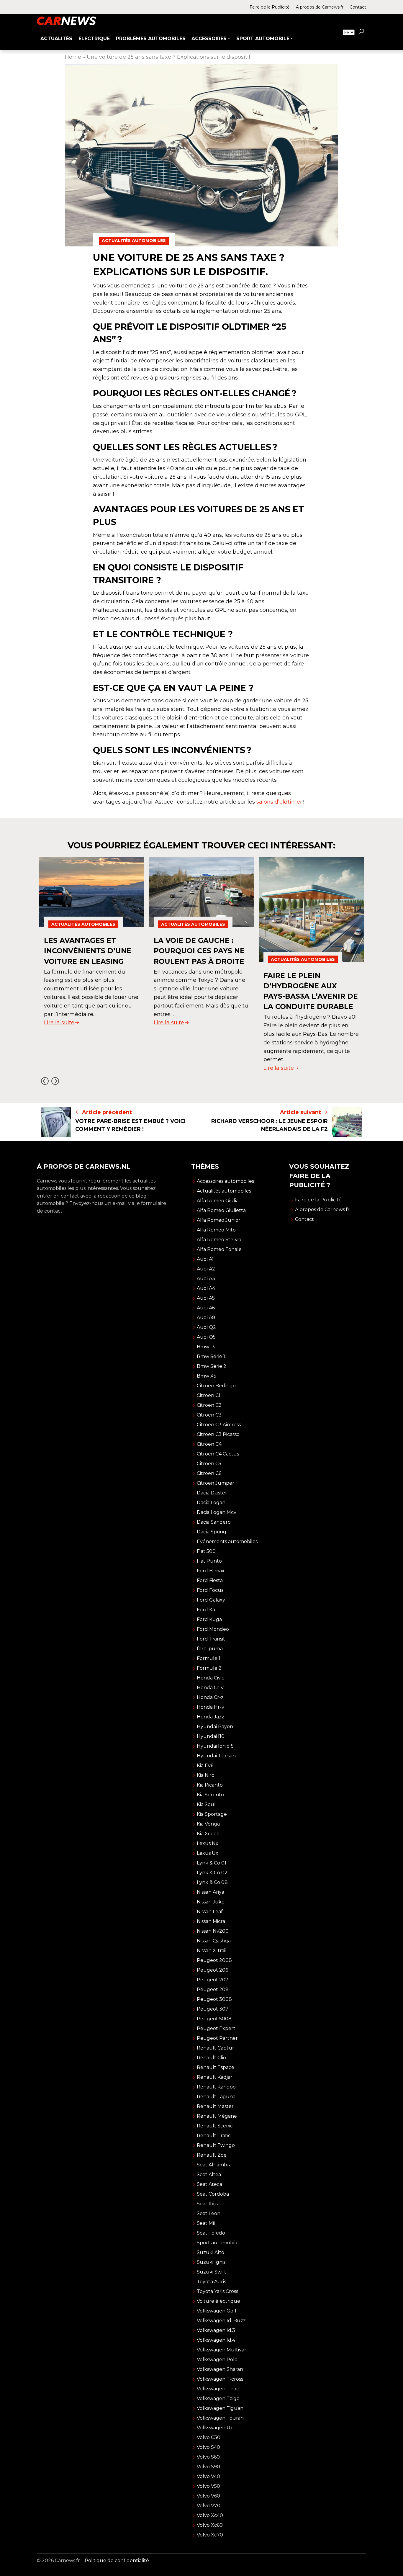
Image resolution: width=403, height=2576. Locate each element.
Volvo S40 (208, 2447)
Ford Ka (206, 1610)
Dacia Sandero (214, 1522)
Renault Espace (216, 2067)
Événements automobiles (227, 1541)
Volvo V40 (208, 2476)
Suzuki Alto (210, 2252)
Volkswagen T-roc (218, 2389)
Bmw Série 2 (212, 1366)
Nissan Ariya (210, 1892)
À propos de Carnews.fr (320, 7)
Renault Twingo (216, 2145)
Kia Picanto (210, 1785)
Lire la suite (59, 1023)
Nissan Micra (211, 1921)
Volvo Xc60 (210, 2525)
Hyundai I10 (211, 1736)
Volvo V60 (208, 2496)
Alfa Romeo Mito (216, 1230)
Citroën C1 (209, 1395)
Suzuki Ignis (211, 2262)
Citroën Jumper (216, 1483)
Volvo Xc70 (210, 2535)
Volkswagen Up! (216, 2428)
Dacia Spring (212, 1532)
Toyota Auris (211, 2282)
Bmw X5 (207, 1376)
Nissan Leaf (210, 1912)
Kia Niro (206, 1775)
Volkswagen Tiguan (220, 2408)
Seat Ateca (209, 2184)
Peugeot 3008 (214, 1999)
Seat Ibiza (208, 2204)
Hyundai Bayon (215, 1727)
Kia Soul (206, 1804)
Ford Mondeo (213, 1629)
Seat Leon (209, 2213)
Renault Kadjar (215, 2077)
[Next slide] (55, 1081)
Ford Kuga (209, 1619)
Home (73, 57)
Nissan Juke (211, 1902)
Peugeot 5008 (214, 2019)
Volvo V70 (209, 2506)
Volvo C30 (209, 2437)
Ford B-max (211, 1571)
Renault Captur (216, 2048)
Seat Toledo (211, 2233)
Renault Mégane (217, 2116)
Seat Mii (206, 2223)
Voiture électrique (218, 2301)
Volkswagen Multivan (222, 2350)
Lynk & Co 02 (212, 1873)
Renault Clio (211, 2058)
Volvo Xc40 (210, 2515)
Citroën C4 (209, 1444)
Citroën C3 (209, 1415)
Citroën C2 (209, 1405)
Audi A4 (206, 1288)
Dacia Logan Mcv (217, 1512)
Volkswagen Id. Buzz (221, 2321)
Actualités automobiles (134, 241)
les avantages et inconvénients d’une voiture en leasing (88, 951)
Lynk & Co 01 (212, 1863)
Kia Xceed (208, 1834)
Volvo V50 (208, 2486)
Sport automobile (218, 2243)
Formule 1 (209, 1658)
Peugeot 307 (213, 2009)
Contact (358, 7)
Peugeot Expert (216, 2028)
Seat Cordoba (213, 2194)
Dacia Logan (211, 1503)
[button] (361, 32)
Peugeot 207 (213, 1980)
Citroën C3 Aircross (219, 1425)
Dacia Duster (212, 1493)
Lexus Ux (208, 1853)
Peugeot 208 (213, 1989)
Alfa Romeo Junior (219, 1220)
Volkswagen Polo (217, 2360)
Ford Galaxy (211, 1600)
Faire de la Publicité (270, 7)
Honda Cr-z (210, 1697)
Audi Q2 (206, 1327)
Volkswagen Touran (220, 2418)
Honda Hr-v (210, 1707)
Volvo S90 (208, 2467)
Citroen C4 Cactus (218, 1454)
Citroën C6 (209, 1473)
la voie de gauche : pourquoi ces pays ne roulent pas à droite (199, 951)
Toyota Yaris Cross (217, 2291)
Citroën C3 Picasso (218, 1434)
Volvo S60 (208, 2457)
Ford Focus (210, 1590)
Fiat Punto (209, 1561)
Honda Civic (210, 1678)
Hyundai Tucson (216, 1756)
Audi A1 (205, 1259)
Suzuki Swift (212, 2272)
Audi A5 (206, 1298)
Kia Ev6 (205, 1765)
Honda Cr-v (210, 1688)
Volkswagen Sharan (220, 2369)
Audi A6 (206, 1308)
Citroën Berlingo (216, 1386)
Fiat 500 (206, 1551)
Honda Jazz (210, 1717)
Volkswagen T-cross (220, 2379)
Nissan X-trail (212, 1951)
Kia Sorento (210, 1795)
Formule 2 (209, 1668)
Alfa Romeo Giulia (218, 1201)
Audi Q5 (206, 1337)
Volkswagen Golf (217, 2311)
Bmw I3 (206, 1347)
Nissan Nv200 (213, 1931)
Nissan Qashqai (214, 1941)
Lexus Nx (208, 1843)
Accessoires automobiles (225, 1181)
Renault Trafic (214, 2136)
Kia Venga (208, 1824)
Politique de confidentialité (117, 2561)
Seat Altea (209, 2175)
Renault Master (215, 2106)
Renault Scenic (215, 2126)
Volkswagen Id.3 (216, 2330)
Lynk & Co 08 (212, 1882)
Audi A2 (206, 1269)
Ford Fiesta (210, 1580)
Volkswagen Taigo (218, 2398)
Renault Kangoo (216, 2087)
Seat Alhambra (214, 2165)
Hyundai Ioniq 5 (215, 1746)
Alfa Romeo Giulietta (221, 1210)
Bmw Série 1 (211, 1356)
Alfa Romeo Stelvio (219, 1240)
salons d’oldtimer (279, 802)
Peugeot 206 (212, 1970)
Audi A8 (206, 1318)
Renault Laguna (216, 2097)
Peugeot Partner (217, 2038)
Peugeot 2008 (214, 1960)
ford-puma (210, 1649)
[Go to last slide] (45, 1081)
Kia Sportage (212, 1814)
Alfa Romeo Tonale (219, 1249)
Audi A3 (206, 1279)
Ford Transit (211, 1639)
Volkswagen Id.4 (216, 2340)
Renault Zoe (212, 2155)
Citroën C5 (209, 1464)
